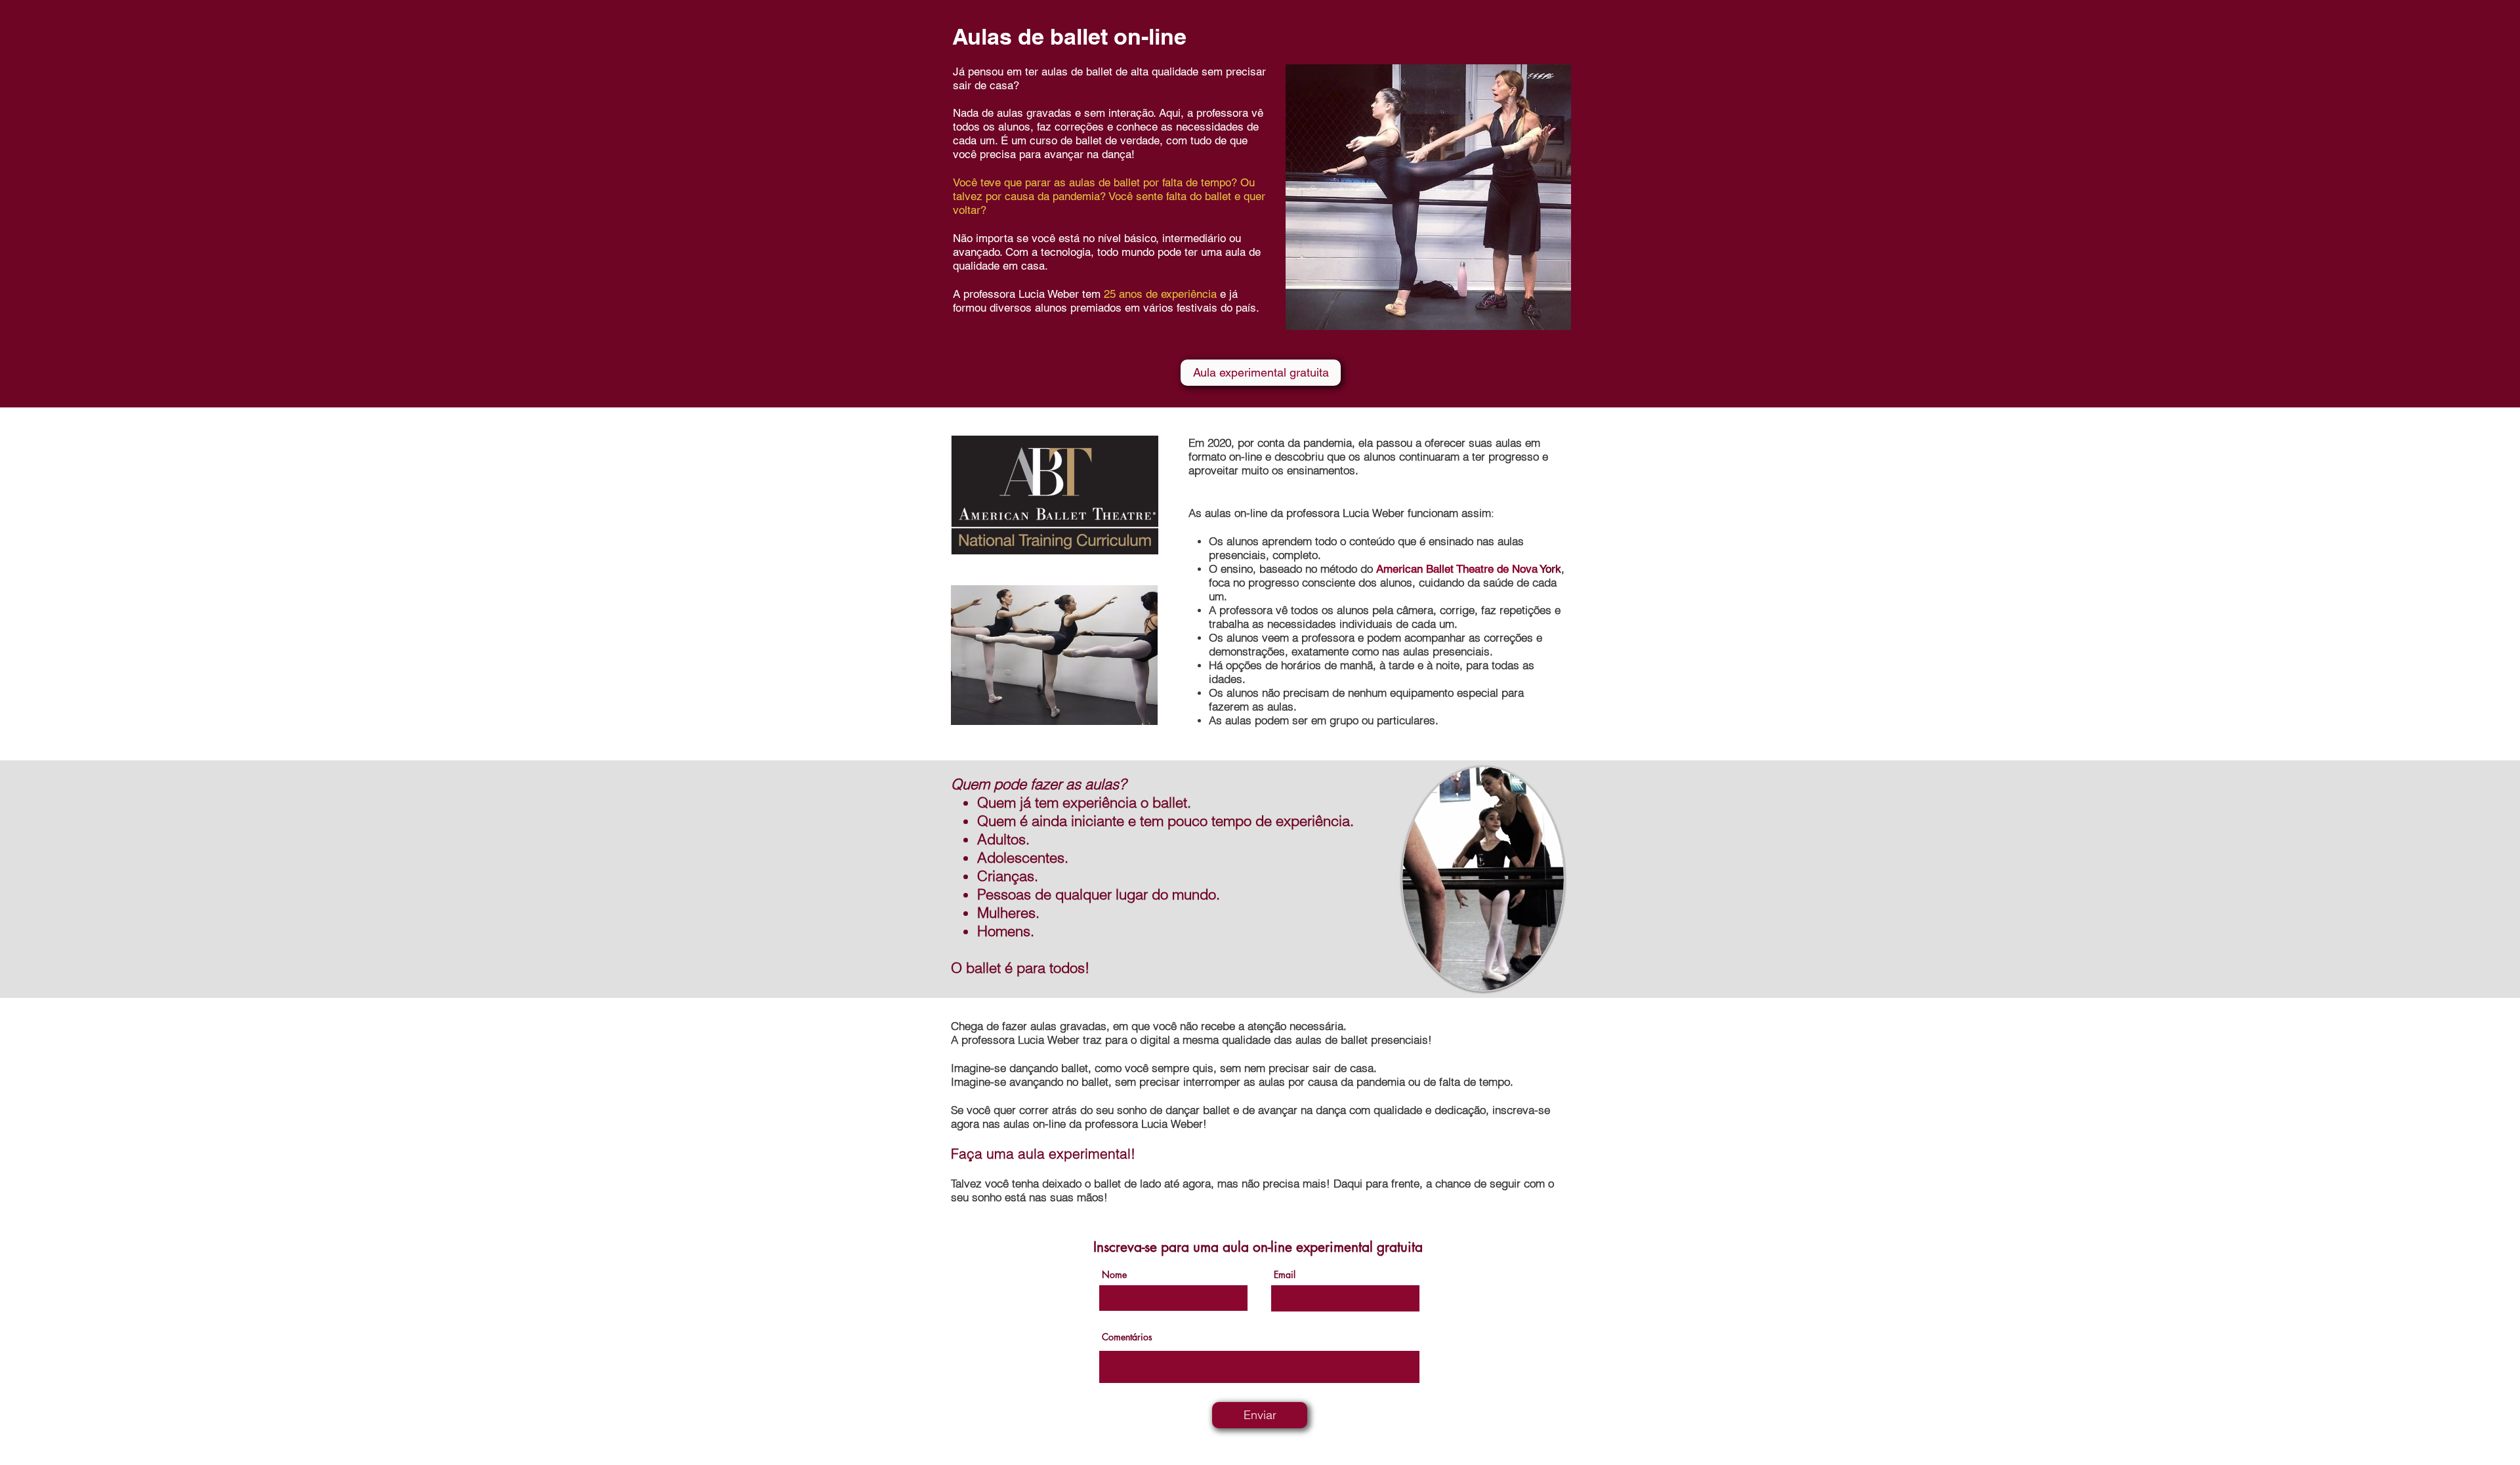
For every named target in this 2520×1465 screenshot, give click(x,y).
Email (1285, 1275)
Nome (1114, 1275)
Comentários (1127, 1337)
